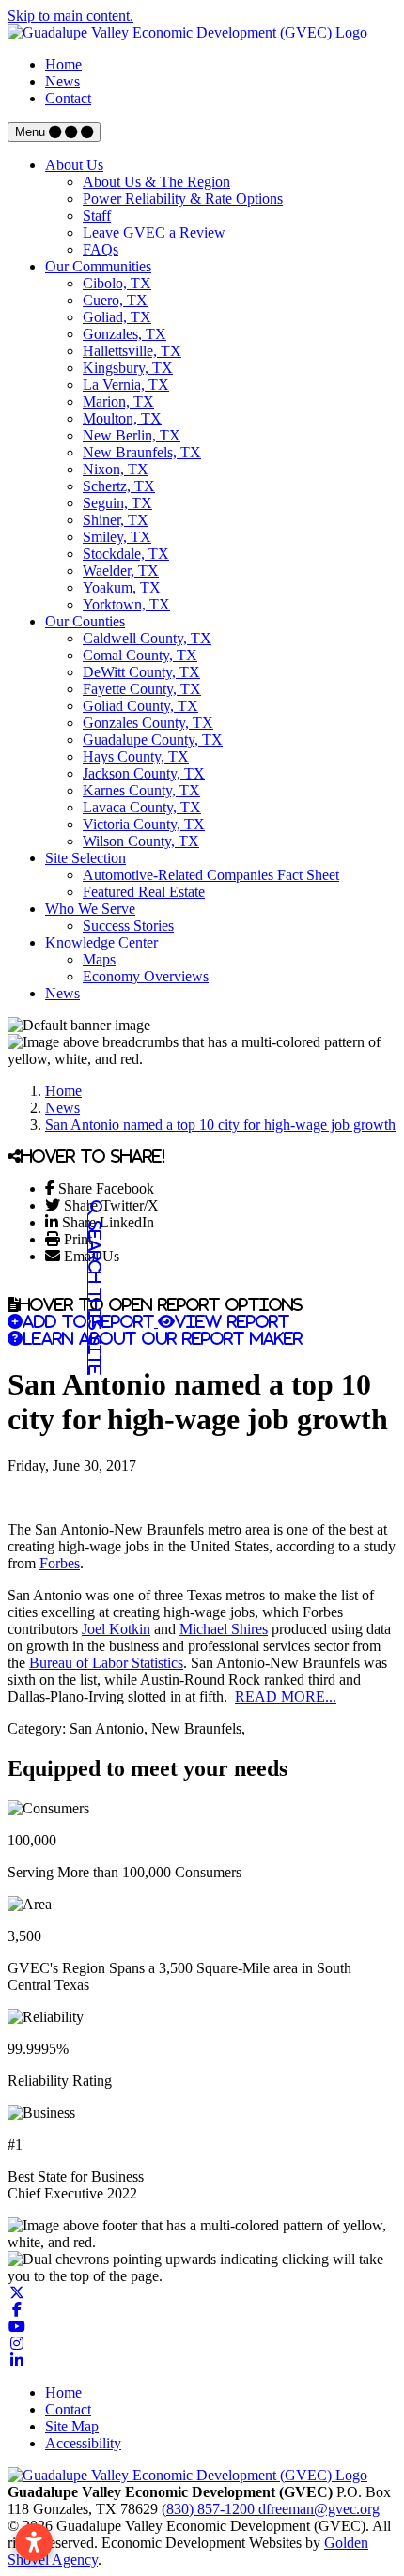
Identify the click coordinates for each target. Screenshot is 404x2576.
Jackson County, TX (144, 773)
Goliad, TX (117, 317)
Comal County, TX (140, 655)
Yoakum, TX (122, 587)
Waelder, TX (121, 571)
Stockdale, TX (126, 554)
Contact (68, 98)
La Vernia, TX (126, 385)
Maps (99, 959)
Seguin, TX (117, 503)
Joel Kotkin (116, 1629)
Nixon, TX (116, 469)
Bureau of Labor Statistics (106, 1663)
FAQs (101, 249)
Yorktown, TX (126, 604)
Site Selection (85, 858)
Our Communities (98, 266)
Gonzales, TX (124, 334)
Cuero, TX (115, 300)
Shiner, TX (116, 520)
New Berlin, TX (132, 435)
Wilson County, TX (141, 841)
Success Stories (128, 926)
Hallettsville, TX (132, 351)
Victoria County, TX (144, 824)
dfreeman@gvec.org (319, 2509)
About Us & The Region (156, 182)
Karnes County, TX (141, 790)
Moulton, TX (122, 418)
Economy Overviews (146, 976)
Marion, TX (118, 401)
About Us (74, 165)
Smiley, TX (117, 537)
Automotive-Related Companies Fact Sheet (211, 875)
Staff (97, 216)
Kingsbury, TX (128, 368)
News (62, 81)
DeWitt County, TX (141, 672)
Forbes (60, 1563)
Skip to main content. (70, 15)
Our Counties (85, 621)
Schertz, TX (119, 486)
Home (63, 64)
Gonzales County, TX (148, 723)
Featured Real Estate (144, 892)
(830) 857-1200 (210, 2509)
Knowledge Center (101, 942)
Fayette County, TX (142, 689)
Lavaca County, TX (142, 807)
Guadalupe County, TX (153, 740)
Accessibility (83, 2443)
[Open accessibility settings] (34, 2542)
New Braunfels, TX (142, 452)
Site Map (72, 2426)
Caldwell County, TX (147, 638)
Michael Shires (224, 1629)
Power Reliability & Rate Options (183, 199)
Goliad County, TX (140, 706)
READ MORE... (286, 1697)
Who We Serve (90, 909)
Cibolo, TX (117, 283)
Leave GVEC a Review (154, 232)
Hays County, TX (136, 756)
